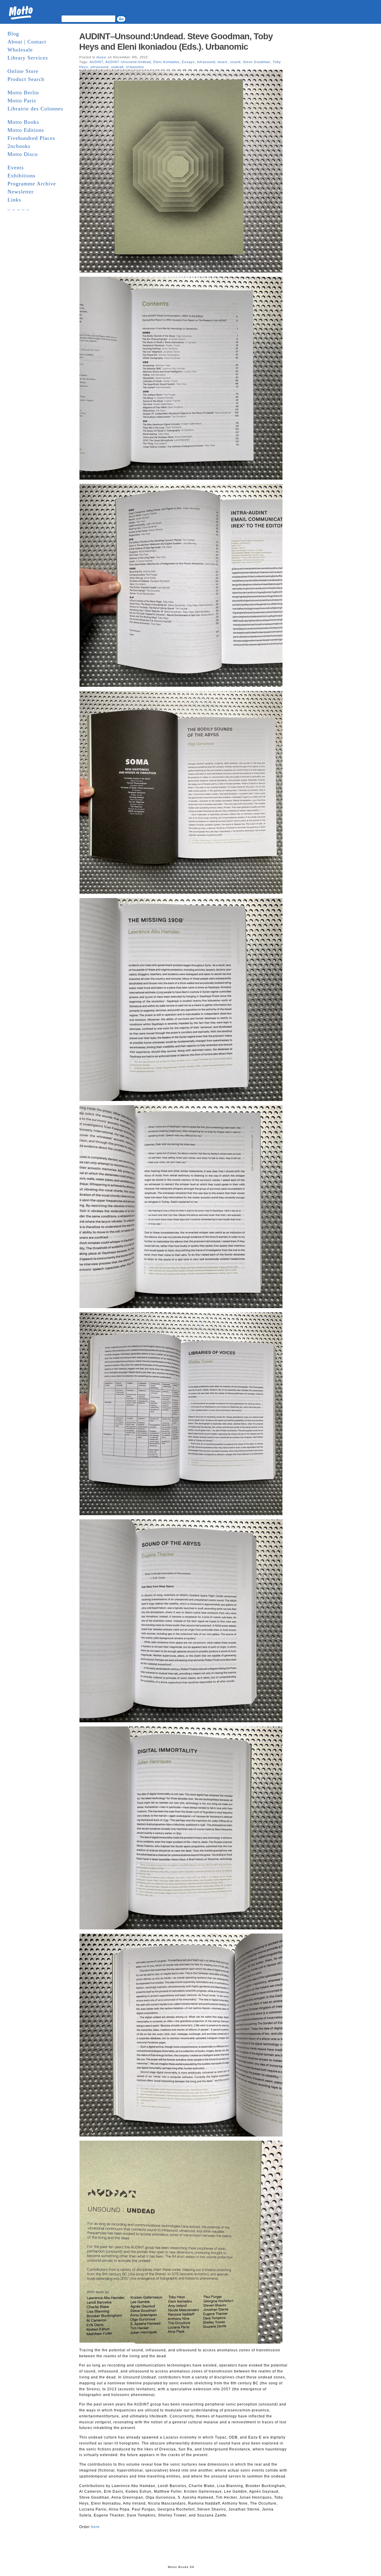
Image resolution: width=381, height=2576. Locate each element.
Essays (188, 62)
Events (16, 168)
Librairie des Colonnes (35, 109)
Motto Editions (26, 130)
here (95, 2527)
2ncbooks (19, 146)
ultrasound (100, 67)
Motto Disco (23, 154)
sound (235, 62)
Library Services (28, 58)
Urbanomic (135, 67)
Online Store (23, 71)
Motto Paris (22, 101)
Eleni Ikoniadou (166, 62)
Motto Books (23, 122)
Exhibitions (21, 176)
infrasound (206, 62)
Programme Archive (32, 184)
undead (117, 67)
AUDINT (96, 62)
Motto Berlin (23, 93)
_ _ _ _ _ (18, 208)
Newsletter (21, 192)
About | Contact (27, 42)
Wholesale (20, 50)
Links (14, 200)
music (102, 57)
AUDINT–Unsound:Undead (128, 62)
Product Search (26, 79)
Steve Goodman (257, 62)
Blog (13, 34)
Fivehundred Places (31, 138)
